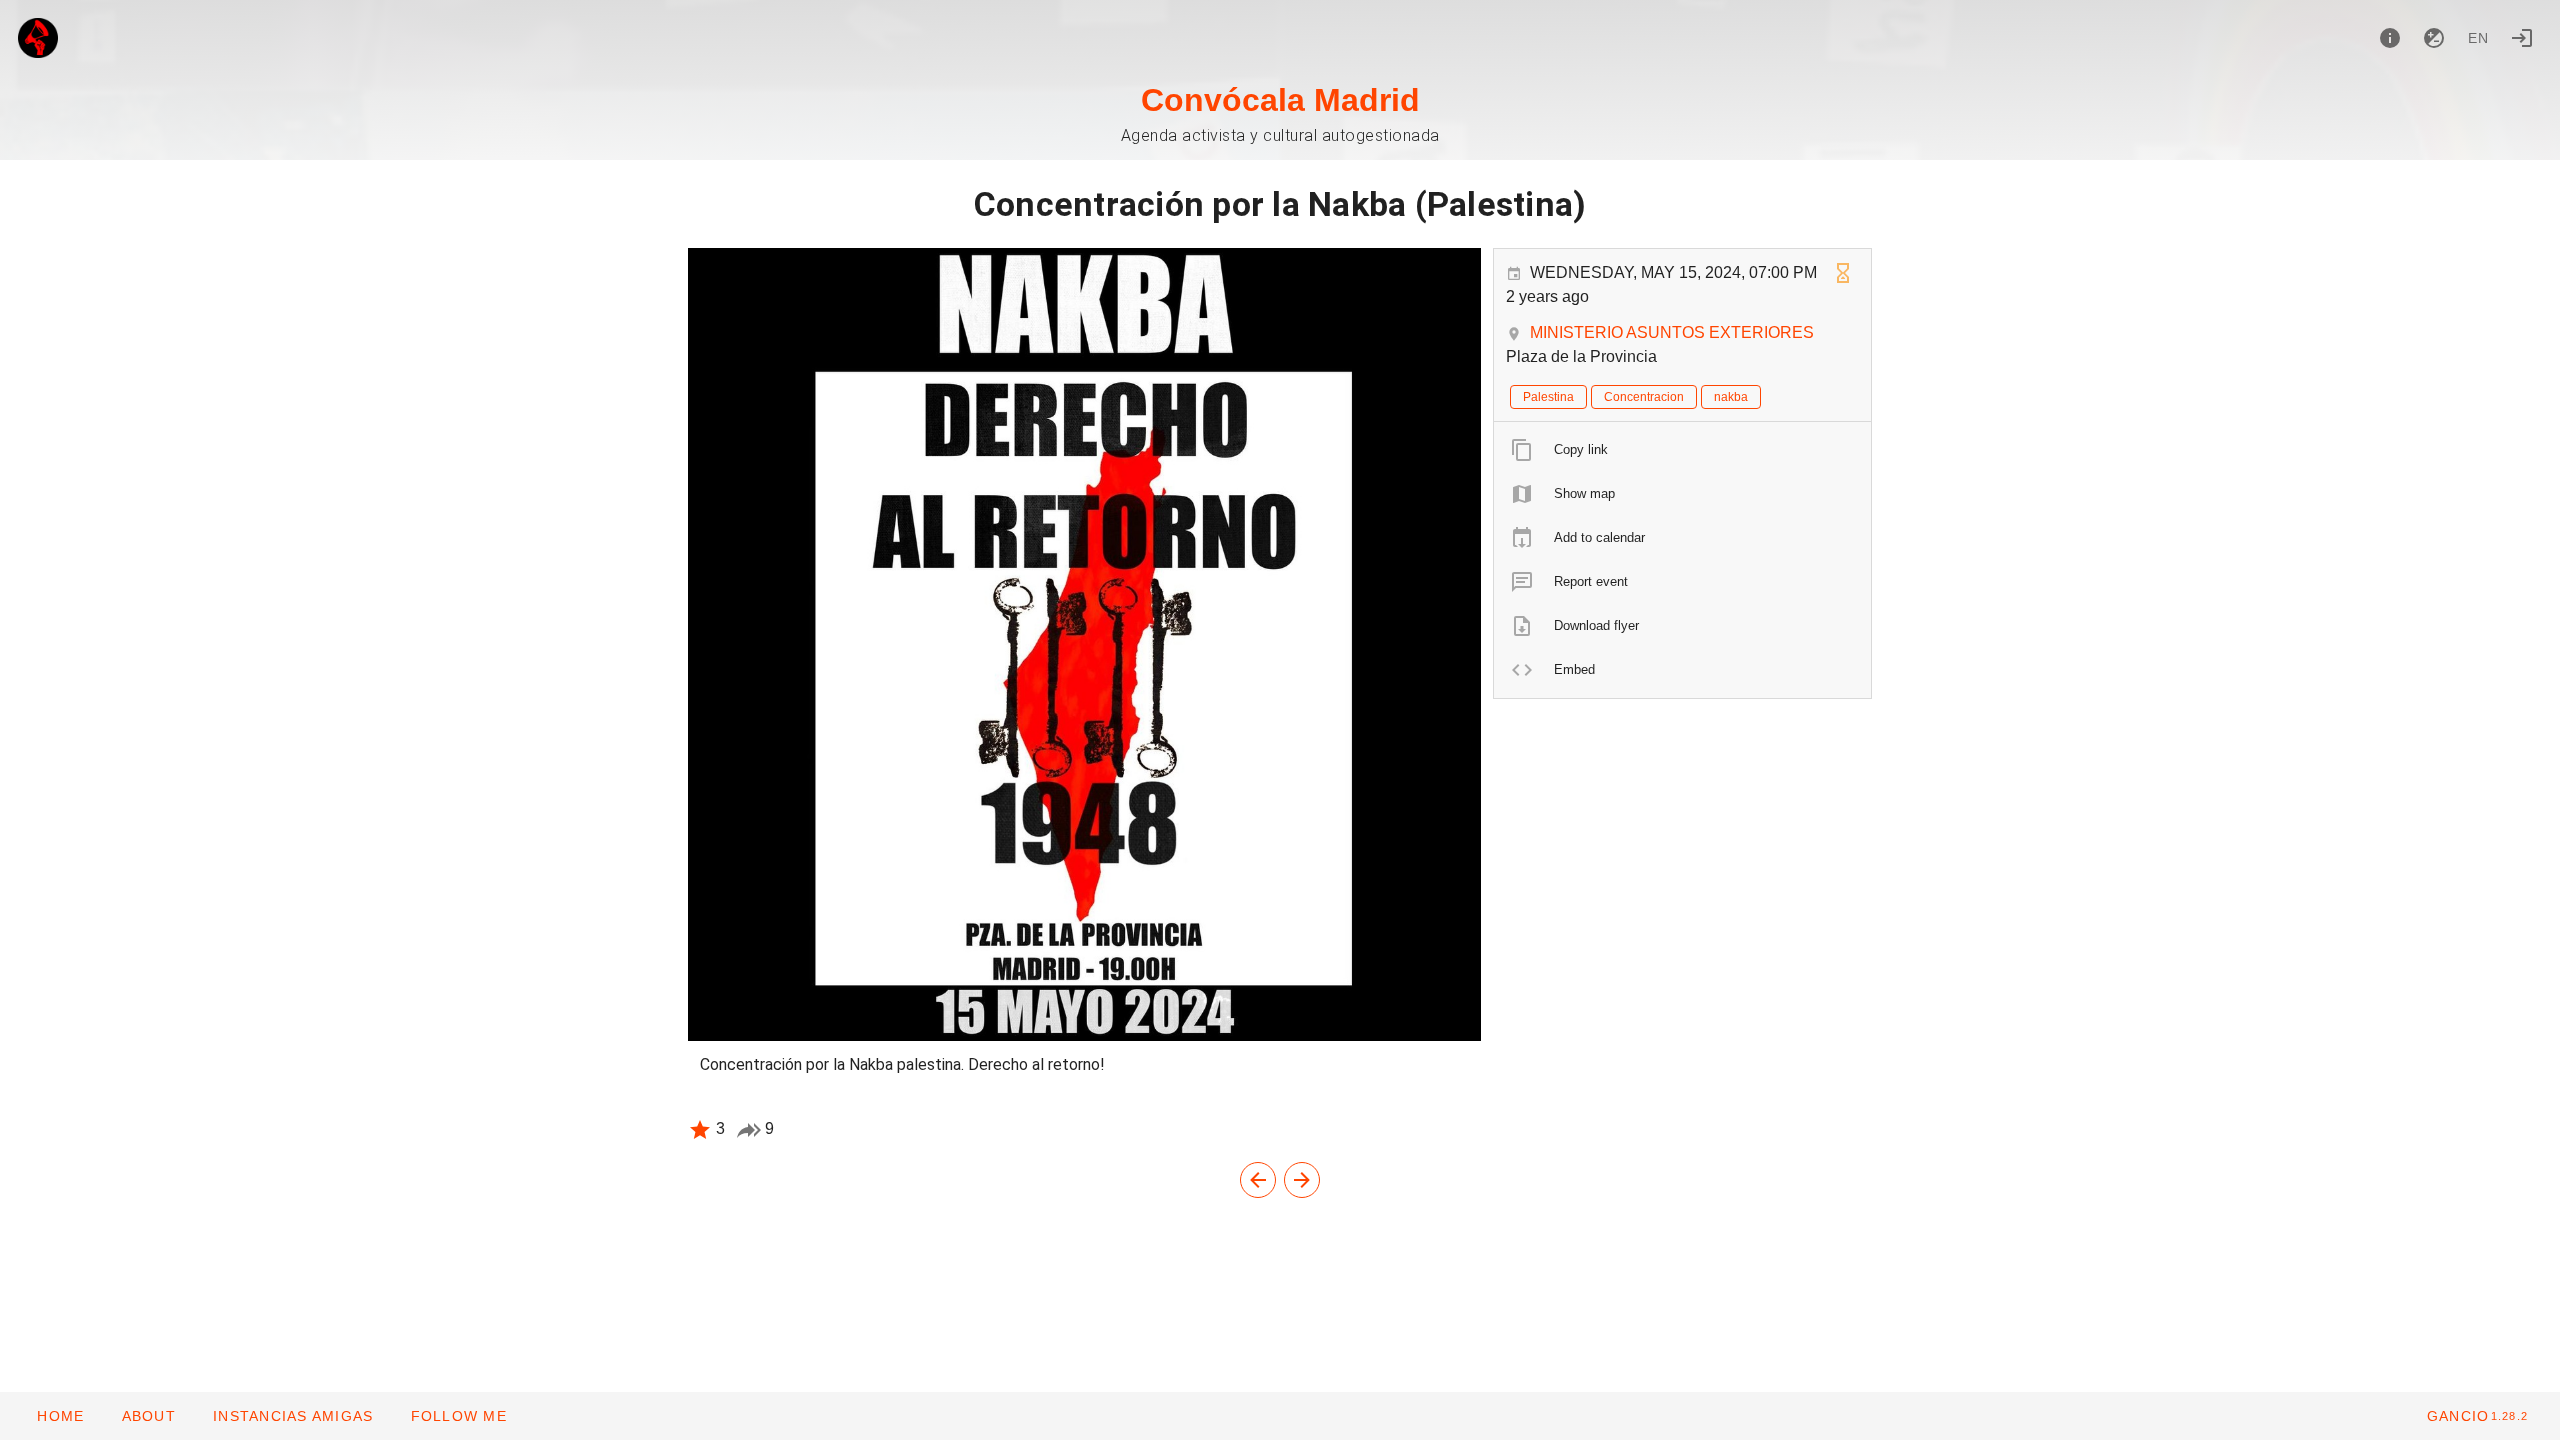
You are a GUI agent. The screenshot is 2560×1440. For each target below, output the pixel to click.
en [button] (2479, 38)
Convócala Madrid (1280, 100)
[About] (2390, 38)
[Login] (2522, 38)
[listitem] (1682, 450)
